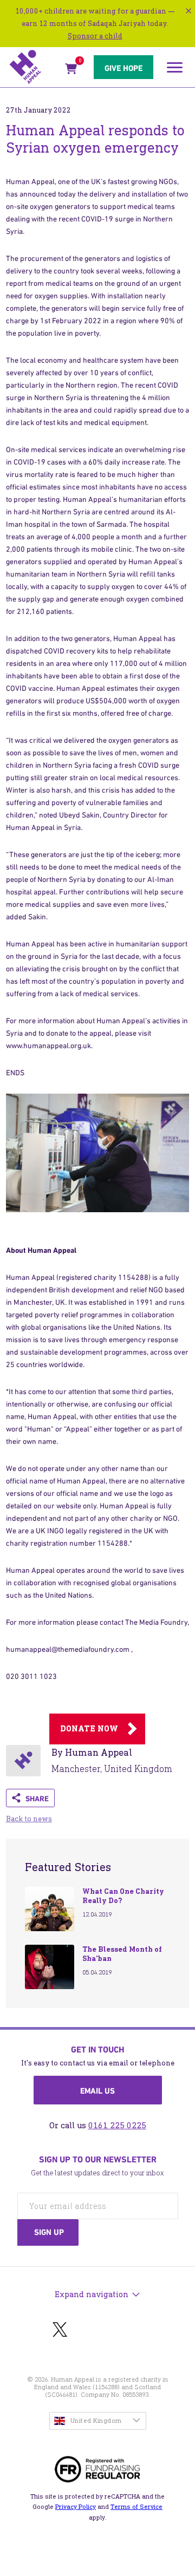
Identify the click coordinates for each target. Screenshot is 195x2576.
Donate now (89, 1729)
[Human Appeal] (34, 67)
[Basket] (71, 71)
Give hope (123, 68)
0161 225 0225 (117, 2125)
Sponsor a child (95, 36)
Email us (97, 2091)
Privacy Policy (76, 2507)
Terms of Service (136, 2507)
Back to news (29, 1819)
